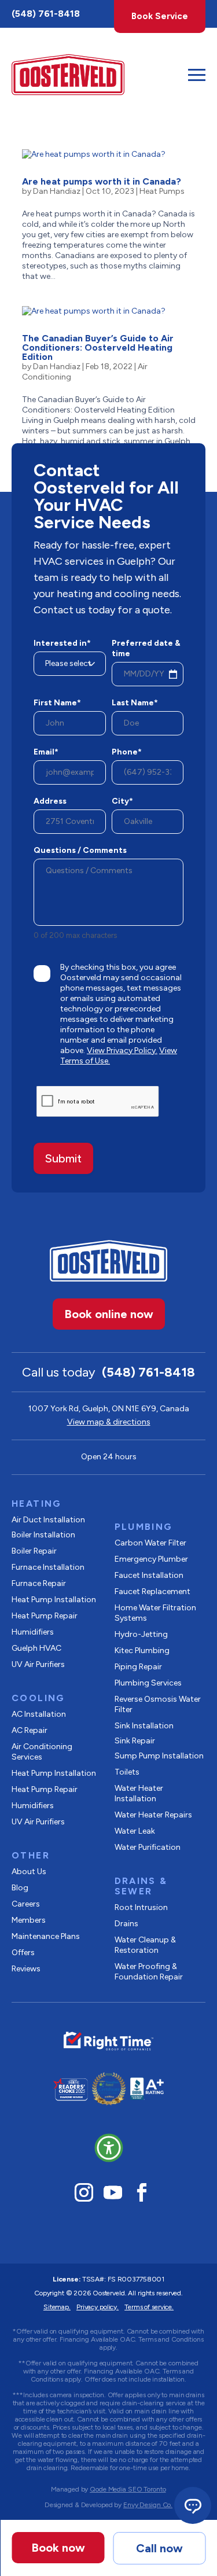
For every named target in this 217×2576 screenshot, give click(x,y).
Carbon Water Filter (150, 1543)
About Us (29, 1872)
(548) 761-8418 (46, 14)
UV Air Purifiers (38, 1664)
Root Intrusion (141, 1907)
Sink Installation (144, 1726)
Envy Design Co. (148, 2505)
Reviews (26, 1969)
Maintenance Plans (46, 1936)
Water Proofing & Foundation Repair (149, 1972)
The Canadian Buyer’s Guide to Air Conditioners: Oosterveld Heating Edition (98, 347)
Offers (23, 1953)
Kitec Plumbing (142, 1651)
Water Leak (135, 1831)
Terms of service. (149, 2307)
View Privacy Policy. (122, 1050)
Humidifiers (33, 1632)
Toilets (127, 1772)
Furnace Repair (39, 1583)
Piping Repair (138, 1667)
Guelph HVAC (36, 1648)
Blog (20, 1888)
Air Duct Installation (48, 1520)
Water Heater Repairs (153, 1815)
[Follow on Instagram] (84, 2192)
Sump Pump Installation (159, 1756)
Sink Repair (135, 1741)
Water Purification (148, 1847)
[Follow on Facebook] (142, 2192)
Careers (26, 1904)
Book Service (160, 16)
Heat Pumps (162, 191)
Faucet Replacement (152, 1591)
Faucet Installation (149, 1575)
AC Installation (39, 1714)
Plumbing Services (148, 1683)
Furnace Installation (48, 1567)
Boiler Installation (43, 1535)
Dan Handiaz (57, 191)
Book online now (109, 1314)
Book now (58, 2548)
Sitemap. (57, 2307)
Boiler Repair (34, 1551)
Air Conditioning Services (42, 1752)
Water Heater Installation (139, 1793)
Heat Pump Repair (45, 1616)
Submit (63, 1158)
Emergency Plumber (151, 1559)
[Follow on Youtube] (113, 2192)
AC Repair (30, 1730)
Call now (159, 2548)
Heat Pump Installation (54, 1600)
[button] (109, 2148)
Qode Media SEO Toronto (128, 2489)
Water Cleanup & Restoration (145, 1945)
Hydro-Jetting (141, 1634)
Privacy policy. (98, 2307)
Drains (126, 1924)
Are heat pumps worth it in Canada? (102, 181)
